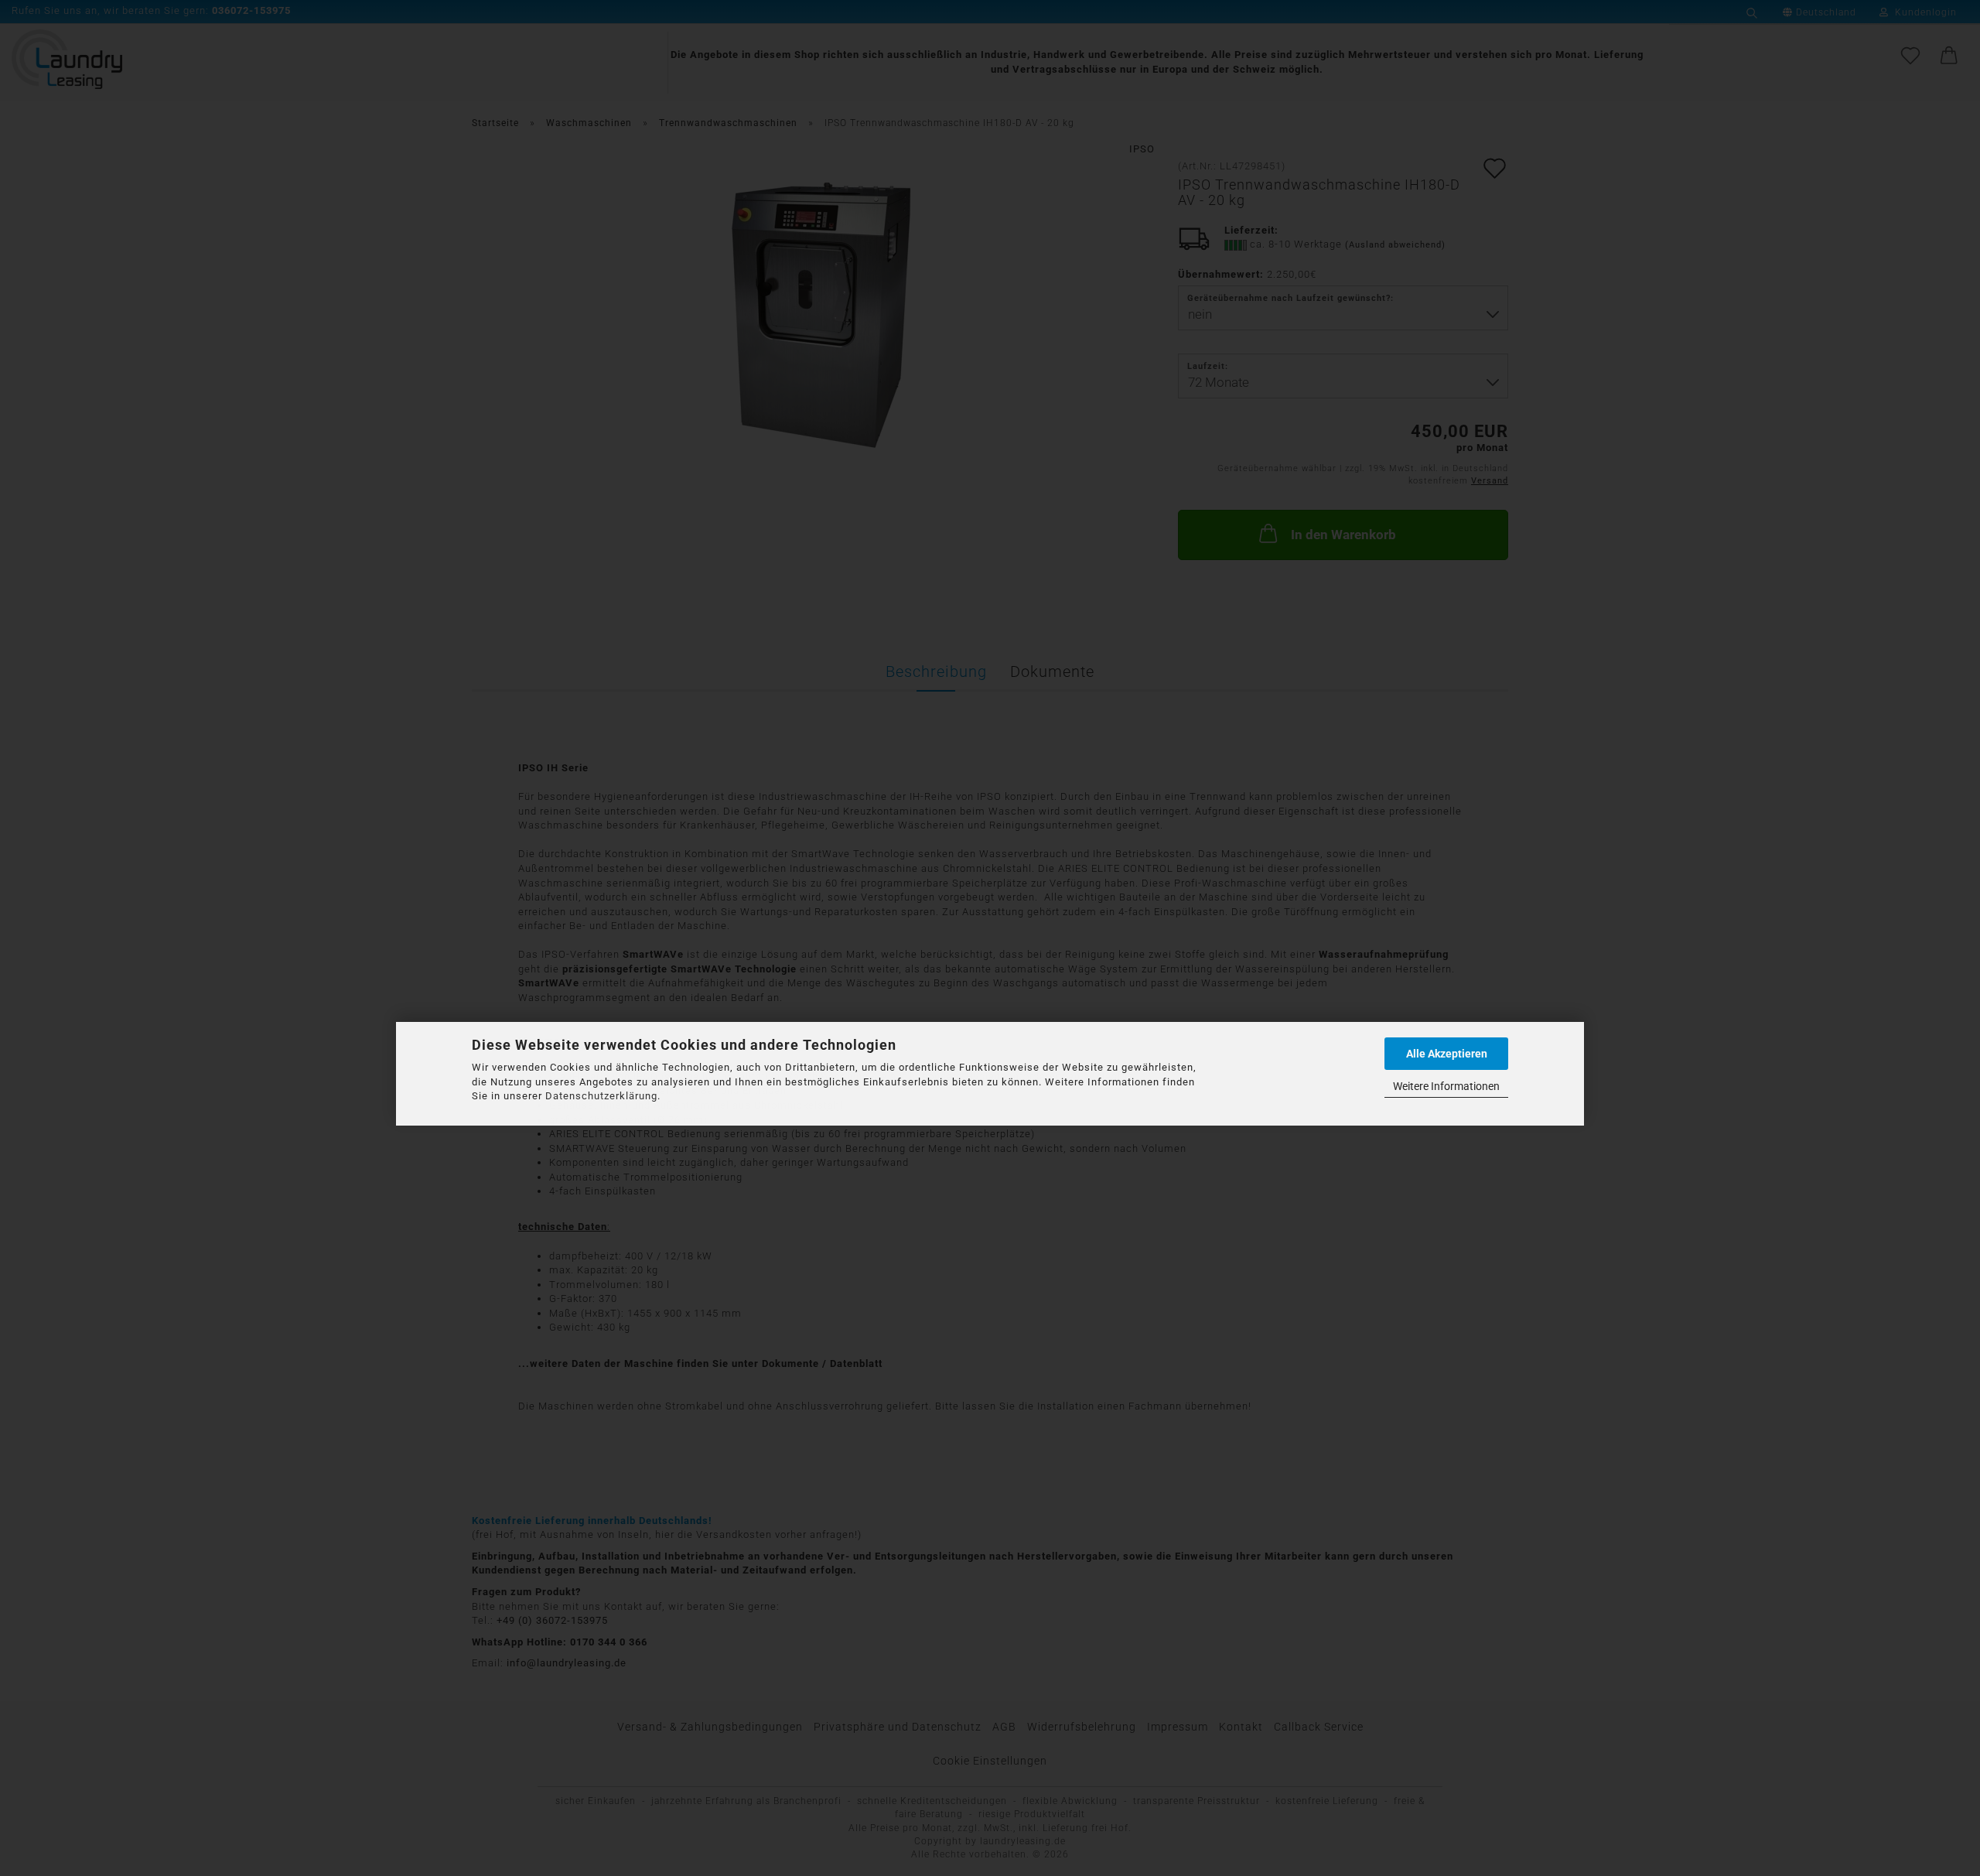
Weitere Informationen (1446, 1086)
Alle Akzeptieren (1447, 1054)
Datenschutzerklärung (601, 1096)
